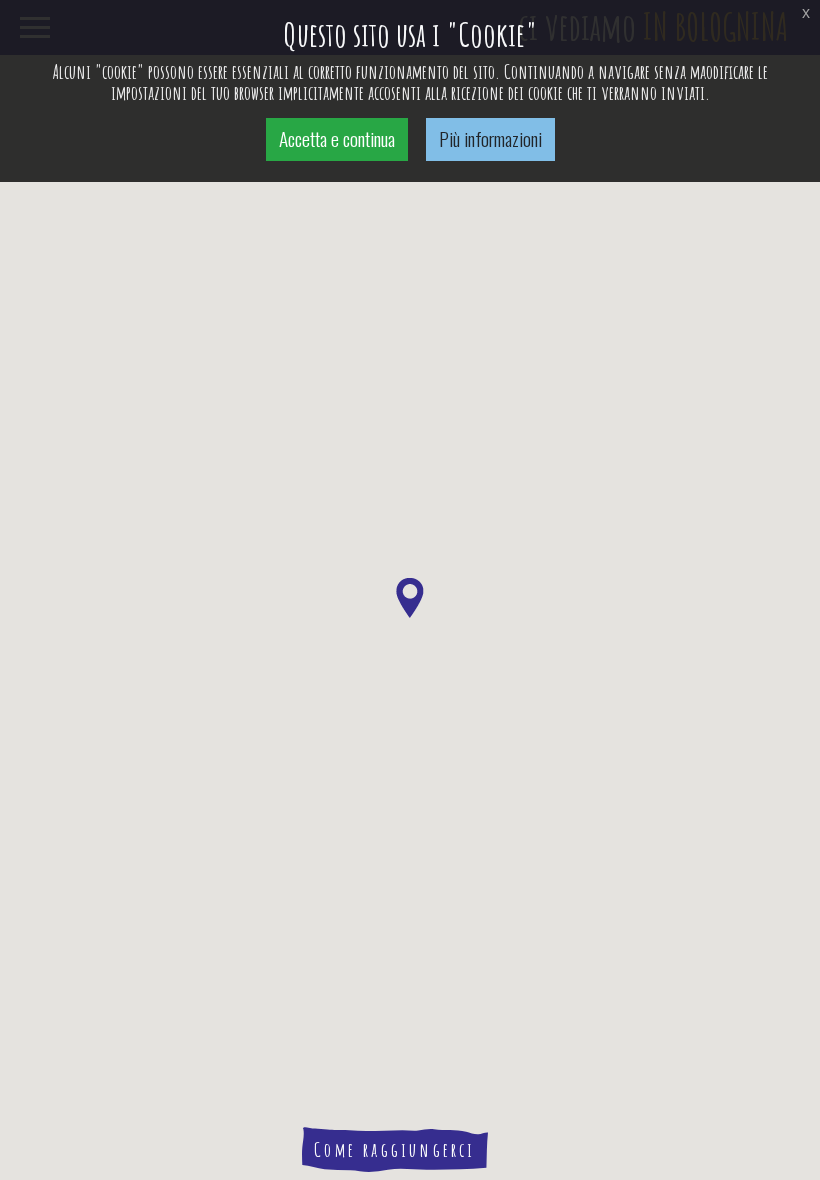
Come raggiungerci (394, 1149)
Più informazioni (490, 138)
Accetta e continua (337, 138)
